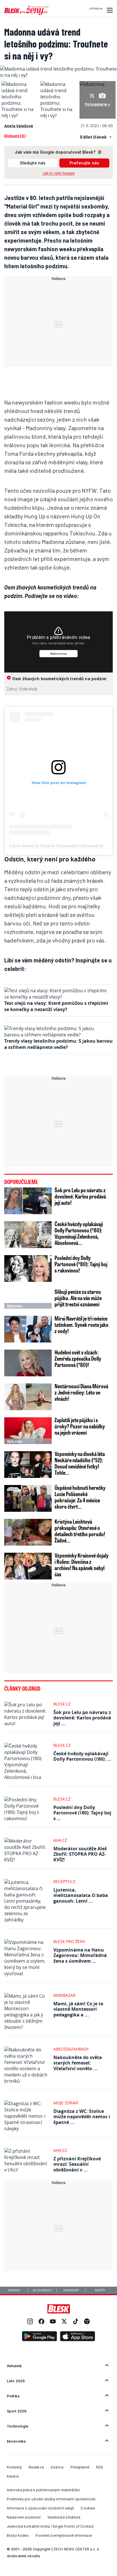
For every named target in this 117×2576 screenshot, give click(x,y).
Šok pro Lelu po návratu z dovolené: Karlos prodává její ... (82, 1718)
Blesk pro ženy (69, 1941)
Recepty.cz (64, 1881)
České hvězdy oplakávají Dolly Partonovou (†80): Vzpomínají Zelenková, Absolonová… (79, 1233)
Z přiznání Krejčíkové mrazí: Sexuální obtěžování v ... (77, 2164)
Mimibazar (64, 1995)
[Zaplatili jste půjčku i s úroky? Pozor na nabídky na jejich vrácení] (28, 1431)
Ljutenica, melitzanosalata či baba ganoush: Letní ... (81, 1895)
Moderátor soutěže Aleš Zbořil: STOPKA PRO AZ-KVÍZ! (80, 1854)
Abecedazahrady (71, 2049)
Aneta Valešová (19, 126)
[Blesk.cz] (59, 2309)
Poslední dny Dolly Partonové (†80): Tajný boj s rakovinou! (81, 1264)
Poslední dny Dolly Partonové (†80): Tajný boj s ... (82, 1813)
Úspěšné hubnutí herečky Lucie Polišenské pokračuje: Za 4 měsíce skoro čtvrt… (80, 1497)
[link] (30, 2322)
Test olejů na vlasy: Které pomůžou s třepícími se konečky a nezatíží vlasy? (56, 1006)
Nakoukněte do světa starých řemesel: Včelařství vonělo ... (78, 2063)
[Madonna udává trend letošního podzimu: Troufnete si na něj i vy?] (58, 75)
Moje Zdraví (66, 2103)
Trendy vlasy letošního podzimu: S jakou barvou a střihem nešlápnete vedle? (58, 1044)
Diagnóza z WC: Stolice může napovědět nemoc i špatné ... (82, 2117)
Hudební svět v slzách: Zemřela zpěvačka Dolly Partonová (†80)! (78, 1358)
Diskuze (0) (15, 136)
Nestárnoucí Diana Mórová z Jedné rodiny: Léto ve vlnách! (81, 1392)
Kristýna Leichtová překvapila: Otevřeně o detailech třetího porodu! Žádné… (80, 1531)
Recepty (100, 2290)
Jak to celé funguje (59, 173)
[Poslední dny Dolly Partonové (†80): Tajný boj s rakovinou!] (28, 1269)
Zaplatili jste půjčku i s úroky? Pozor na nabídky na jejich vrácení (80, 1426)
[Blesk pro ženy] (26, 14)
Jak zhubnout (42, 2290)
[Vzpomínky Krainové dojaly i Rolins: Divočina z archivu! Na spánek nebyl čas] (28, 1566)
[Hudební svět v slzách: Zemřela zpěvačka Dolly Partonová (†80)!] (28, 1363)
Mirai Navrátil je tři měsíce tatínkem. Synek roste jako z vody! (82, 1325)
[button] (109, 10)
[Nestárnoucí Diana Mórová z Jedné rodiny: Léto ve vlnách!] (28, 1397)
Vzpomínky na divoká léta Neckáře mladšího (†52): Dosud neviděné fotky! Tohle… (80, 1463)
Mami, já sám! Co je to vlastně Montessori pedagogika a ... (78, 2009)
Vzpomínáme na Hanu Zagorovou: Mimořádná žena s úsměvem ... (80, 1955)
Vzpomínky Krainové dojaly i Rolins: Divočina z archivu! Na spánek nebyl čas (82, 1565)
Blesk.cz (62, 1704)
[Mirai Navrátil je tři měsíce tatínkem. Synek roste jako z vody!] (28, 1329)
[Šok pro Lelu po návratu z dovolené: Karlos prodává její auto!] (28, 1201)
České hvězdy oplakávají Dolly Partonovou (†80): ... (82, 1756)
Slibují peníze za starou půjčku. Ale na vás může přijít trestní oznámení (78, 1298)
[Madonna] (92, 84)
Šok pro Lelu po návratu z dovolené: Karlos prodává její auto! (80, 1196)
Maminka (14, 2290)
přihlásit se (96, 9)
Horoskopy (71, 2290)
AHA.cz (60, 1840)
